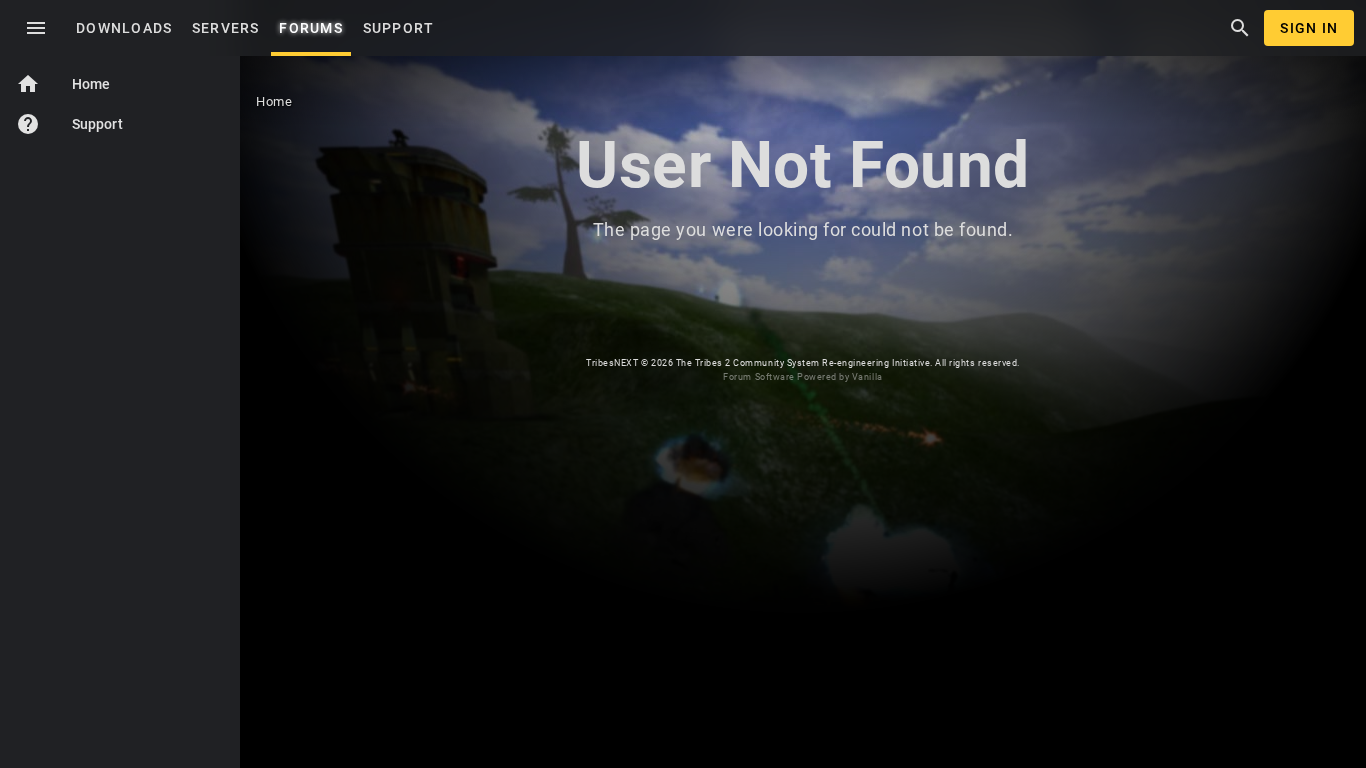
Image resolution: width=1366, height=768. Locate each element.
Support (69, 124)
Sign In (1309, 28)
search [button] (1240, 28)
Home (63, 84)
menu (36, 28)
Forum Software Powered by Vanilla (802, 377)
